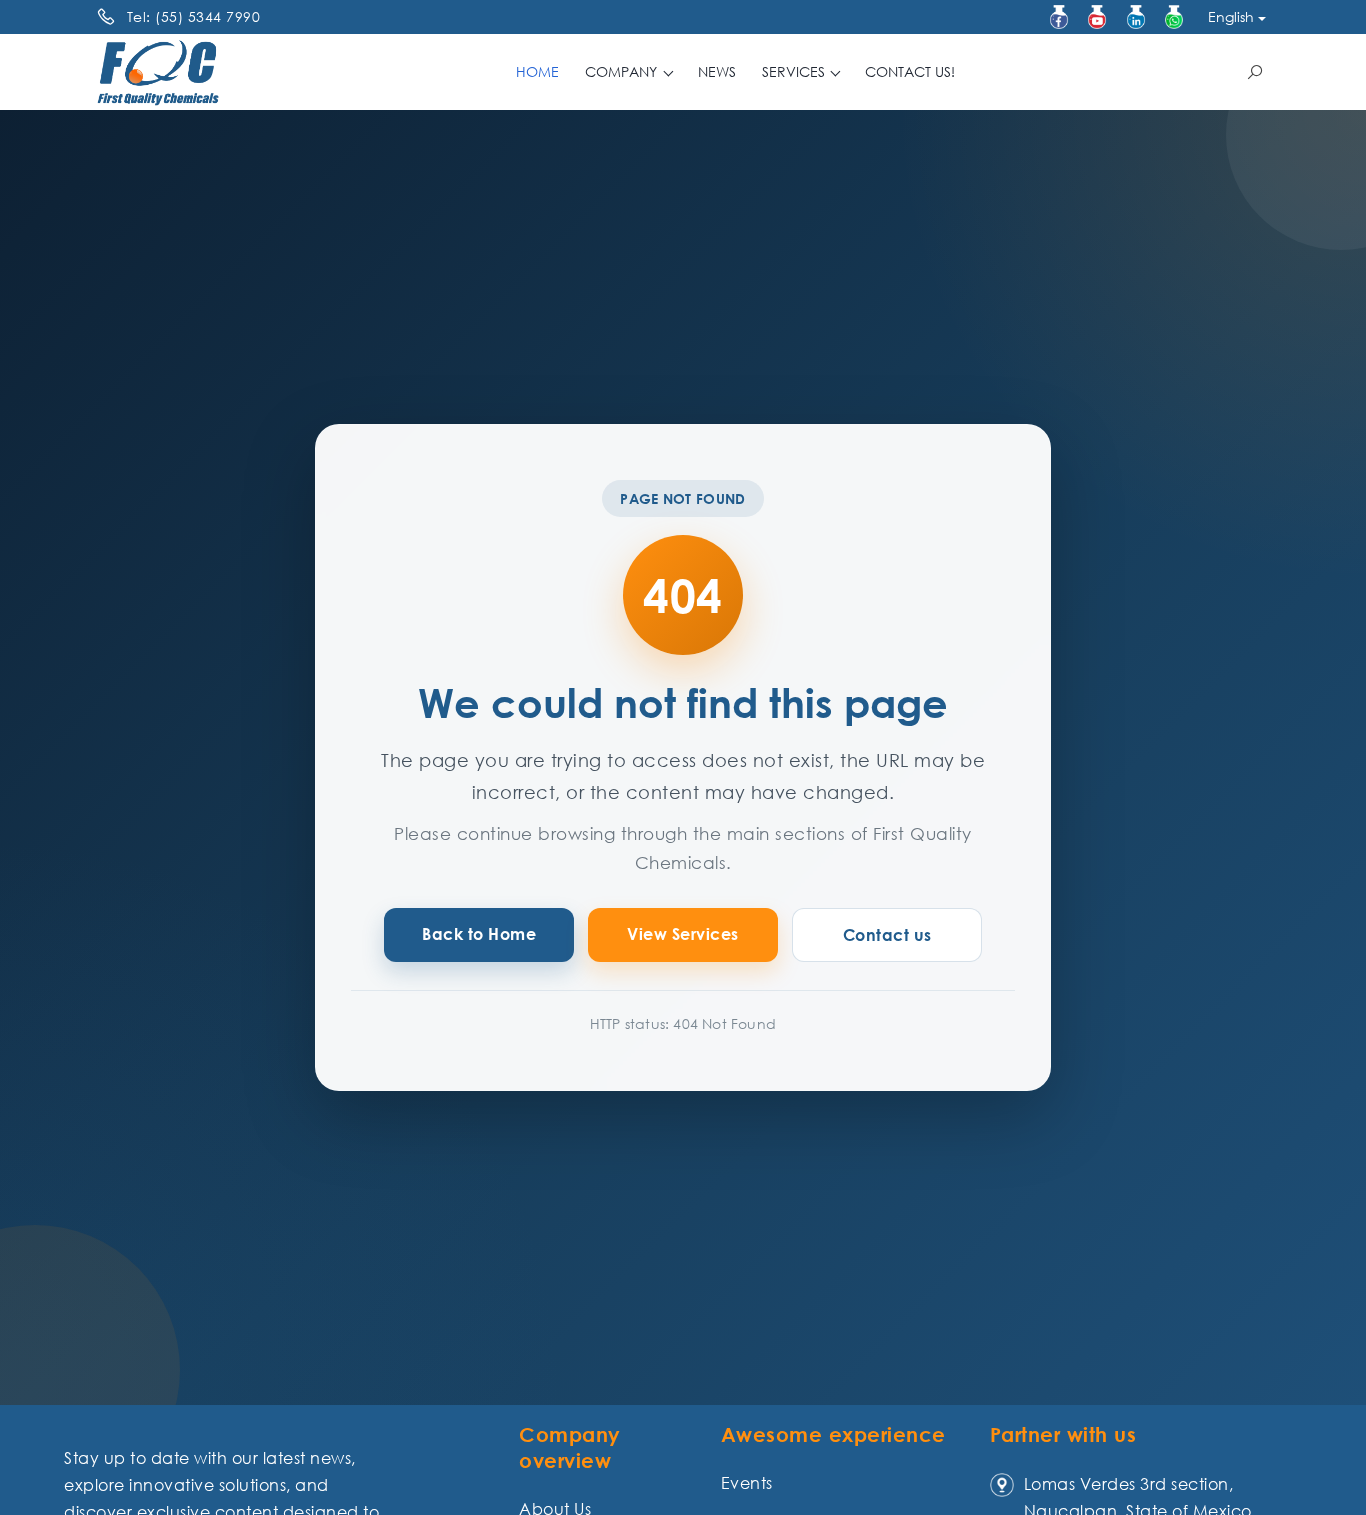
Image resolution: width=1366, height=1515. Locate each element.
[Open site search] (1255, 72)
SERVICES (795, 71)
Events (747, 1483)
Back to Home (479, 934)
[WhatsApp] (1174, 17)
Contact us (887, 935)
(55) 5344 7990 (207, 16)
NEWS (717, 71)
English (1231, 17)
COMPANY (623, 71)
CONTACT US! (910, 71)
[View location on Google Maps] (1002, 1484)
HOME (537, 71)
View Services (683, 934)
